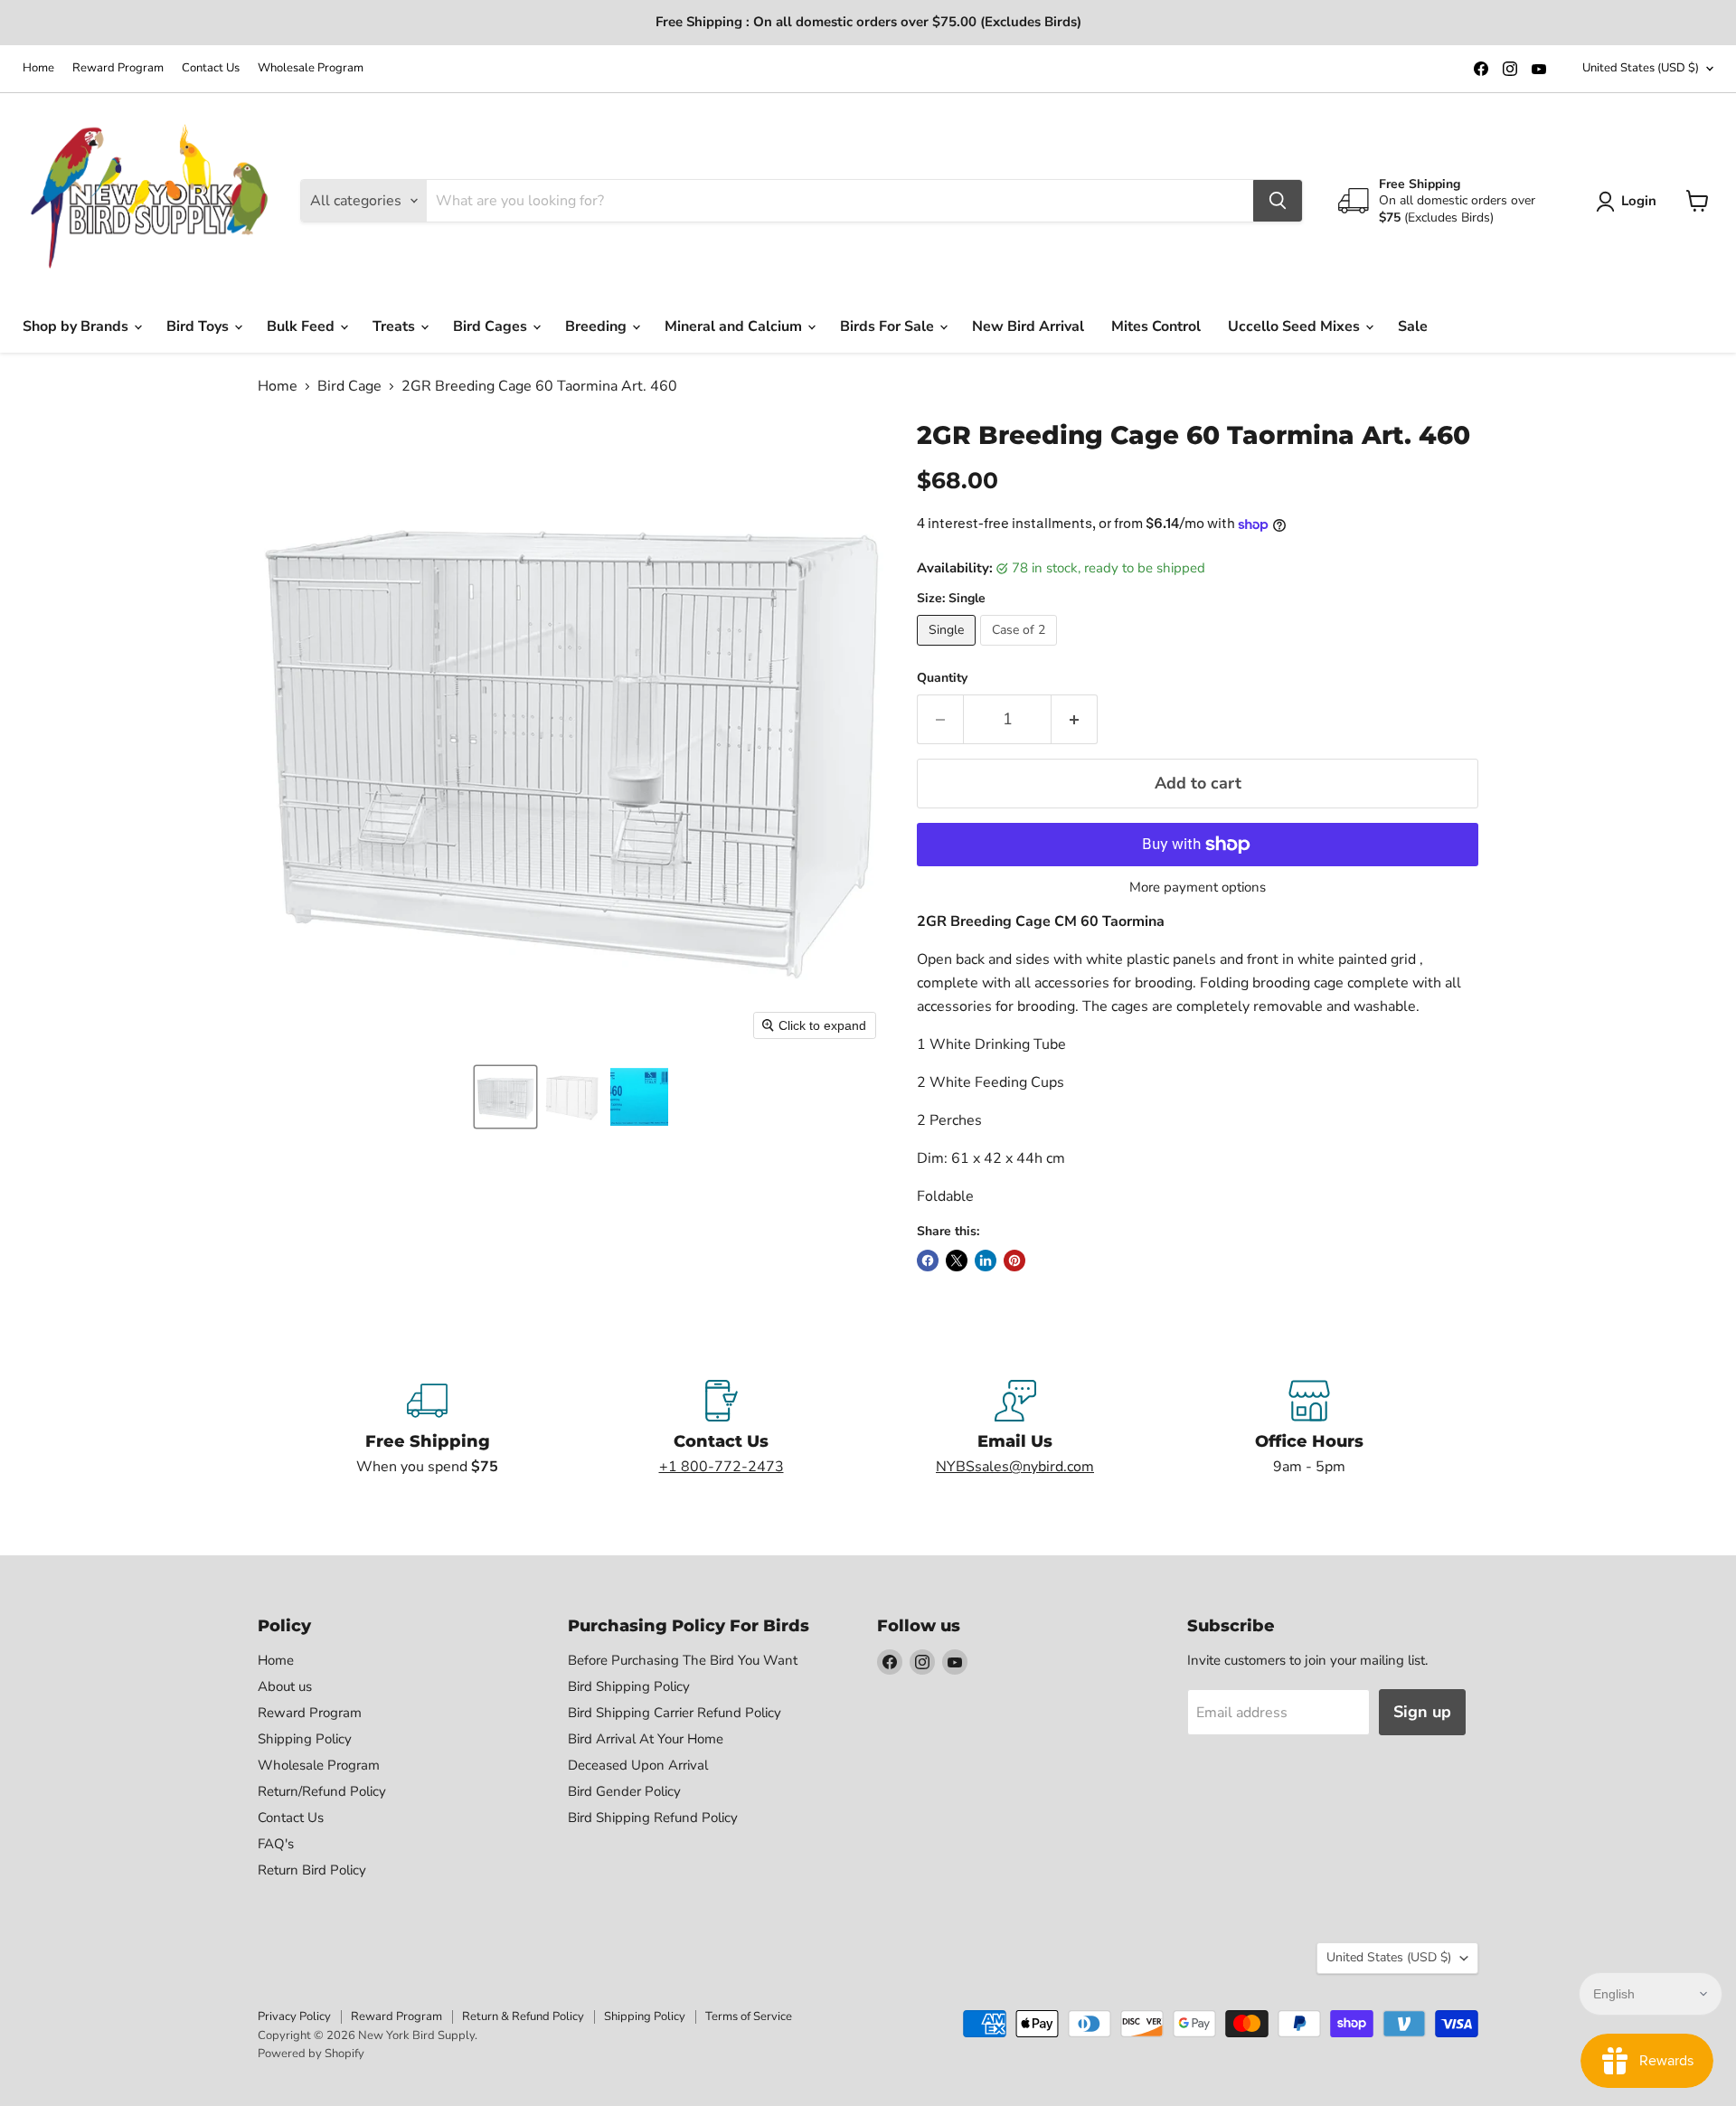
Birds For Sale (889, 326)
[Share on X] (957, 1261)
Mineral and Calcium (735, 326)
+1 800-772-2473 (722, 1467)
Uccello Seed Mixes (1296, 326)
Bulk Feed (302, 326)
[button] (505, 1097)
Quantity (942, 678)
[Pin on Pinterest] (1014, 1261)
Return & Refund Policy (523, 2016)
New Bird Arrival (1028, 326)
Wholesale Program (311, 68)
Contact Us (211, 68)
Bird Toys (199, 326)
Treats (396, 326)
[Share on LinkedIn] (986, 1261)
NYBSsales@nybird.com (1015, 1467)
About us (285, 1686)
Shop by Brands (77, 326)
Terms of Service (749, 2016)
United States (1641, 68)
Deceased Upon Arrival (638, 1765)
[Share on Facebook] (928, 1261)
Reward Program (118, 68)
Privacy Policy (294, 2016)
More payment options (1198, 888)
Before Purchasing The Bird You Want (683, 1660)
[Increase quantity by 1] (1075, 719)
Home (38, 68)
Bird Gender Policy (624, 1791)
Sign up (1422, 1712)
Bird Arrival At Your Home (646, 1739)
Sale (1413, 326)
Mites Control (1156, 326)
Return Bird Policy (312, 1870)
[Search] (1278, 201)
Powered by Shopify (311, 2054)
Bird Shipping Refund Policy (653, 1818)
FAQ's (276, 1844)
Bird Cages (492, 326)
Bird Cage (349, 386)
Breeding (598, 326)
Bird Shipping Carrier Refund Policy (675, 1713)
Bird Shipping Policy (629, 1686)
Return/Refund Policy (322, 1791)
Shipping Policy (305, 1739)
